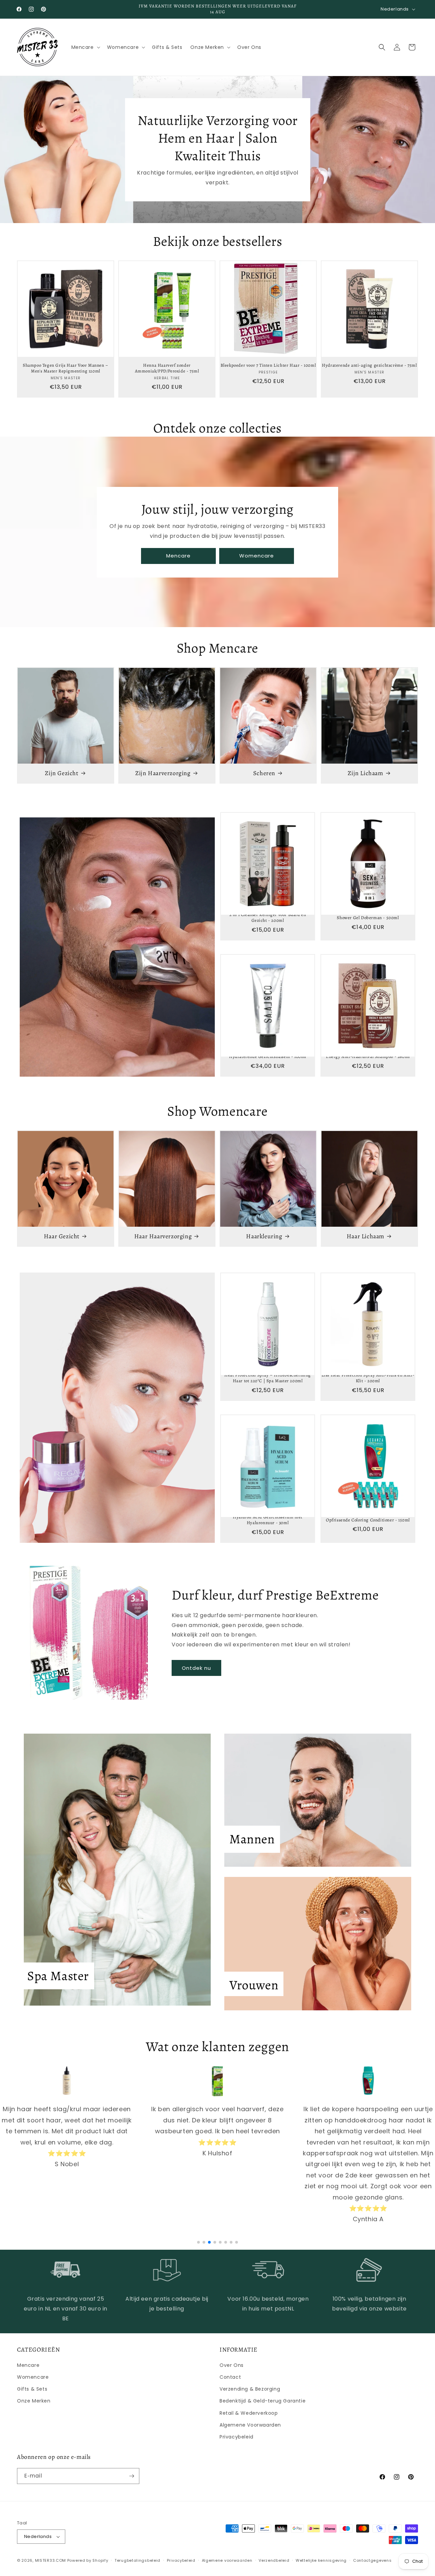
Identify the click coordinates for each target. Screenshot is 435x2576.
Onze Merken (34, 2401)
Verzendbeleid (274, 2560)
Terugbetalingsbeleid (137, 2560)
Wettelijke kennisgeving (321, 2560)
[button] (85, 47)
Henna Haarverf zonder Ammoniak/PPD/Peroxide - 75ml (167, 368)
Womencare (257, 556)
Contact (230, 2377)
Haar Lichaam (366, 1236)
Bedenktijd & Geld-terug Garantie (263, 2401)
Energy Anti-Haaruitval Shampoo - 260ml (368, 1057)
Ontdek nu (196, 1668)
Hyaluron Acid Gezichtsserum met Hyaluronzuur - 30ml (268, 1520)
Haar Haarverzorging (163, 1236)
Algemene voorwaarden (227, 2560)
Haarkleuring (264, 1236)
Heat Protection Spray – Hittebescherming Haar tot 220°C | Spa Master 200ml (268, 1378)
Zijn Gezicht (62, 773)
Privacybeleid (237, 2437)
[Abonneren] (132, 2476)
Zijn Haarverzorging (163, 773)
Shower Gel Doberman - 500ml (368, 918)
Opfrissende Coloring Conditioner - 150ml (368, 1520)
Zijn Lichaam (365, 773)
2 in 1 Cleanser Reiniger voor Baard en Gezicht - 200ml (268, 918)
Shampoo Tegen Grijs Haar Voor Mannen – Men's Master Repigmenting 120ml (66, 368)
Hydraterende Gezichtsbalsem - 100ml (268, 1057)
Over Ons (232, 2365)
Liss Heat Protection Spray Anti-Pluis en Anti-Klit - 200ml (368, 1378)
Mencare (178, 556)
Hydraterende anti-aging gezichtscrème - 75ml (369, 365)
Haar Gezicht (62, 1236)
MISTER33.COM (50, 2560)
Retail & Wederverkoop (249, 2413)
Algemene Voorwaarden (250, 2425)
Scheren (264, 773)
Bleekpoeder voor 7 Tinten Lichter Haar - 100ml (268, 365)
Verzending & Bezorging (250, 2389)
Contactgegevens (372, 2560)
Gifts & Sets (32, 2389)
